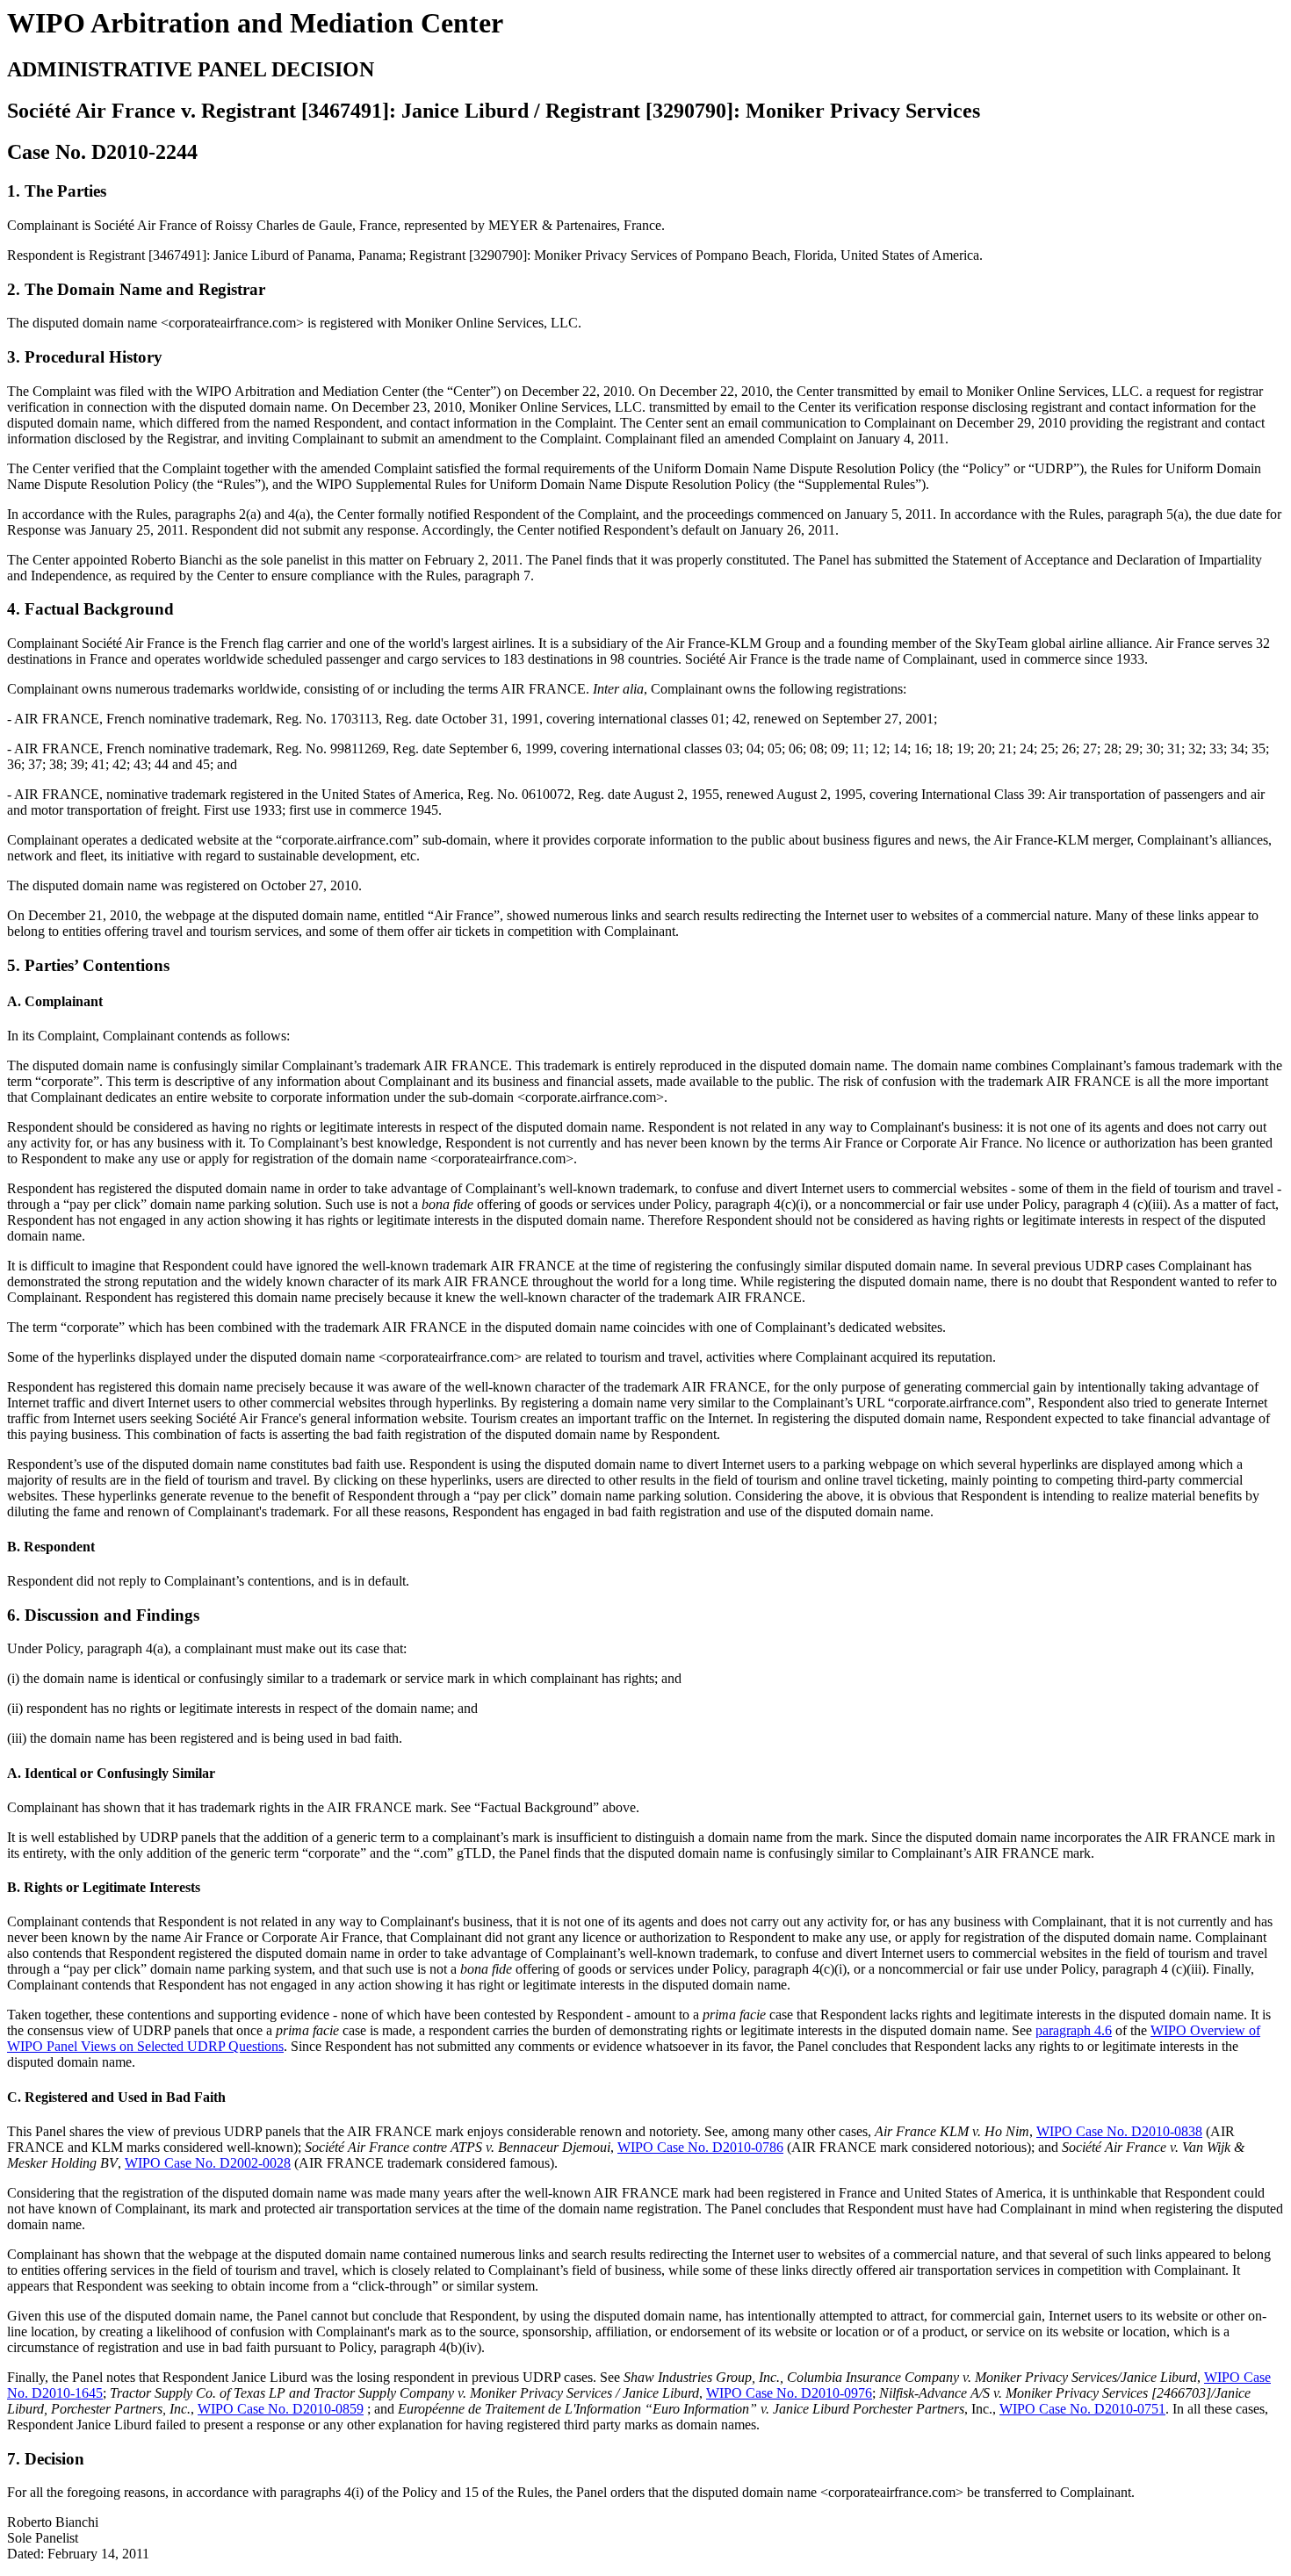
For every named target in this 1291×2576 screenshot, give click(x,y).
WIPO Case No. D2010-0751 (1082, 2409)
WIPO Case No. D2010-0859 (281, 2409)
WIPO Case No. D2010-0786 (700, 2147)
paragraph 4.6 (1074, 2030)
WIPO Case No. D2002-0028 (208, 2163)
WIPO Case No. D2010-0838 (1119, 2131)
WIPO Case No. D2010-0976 (789, 2393)
